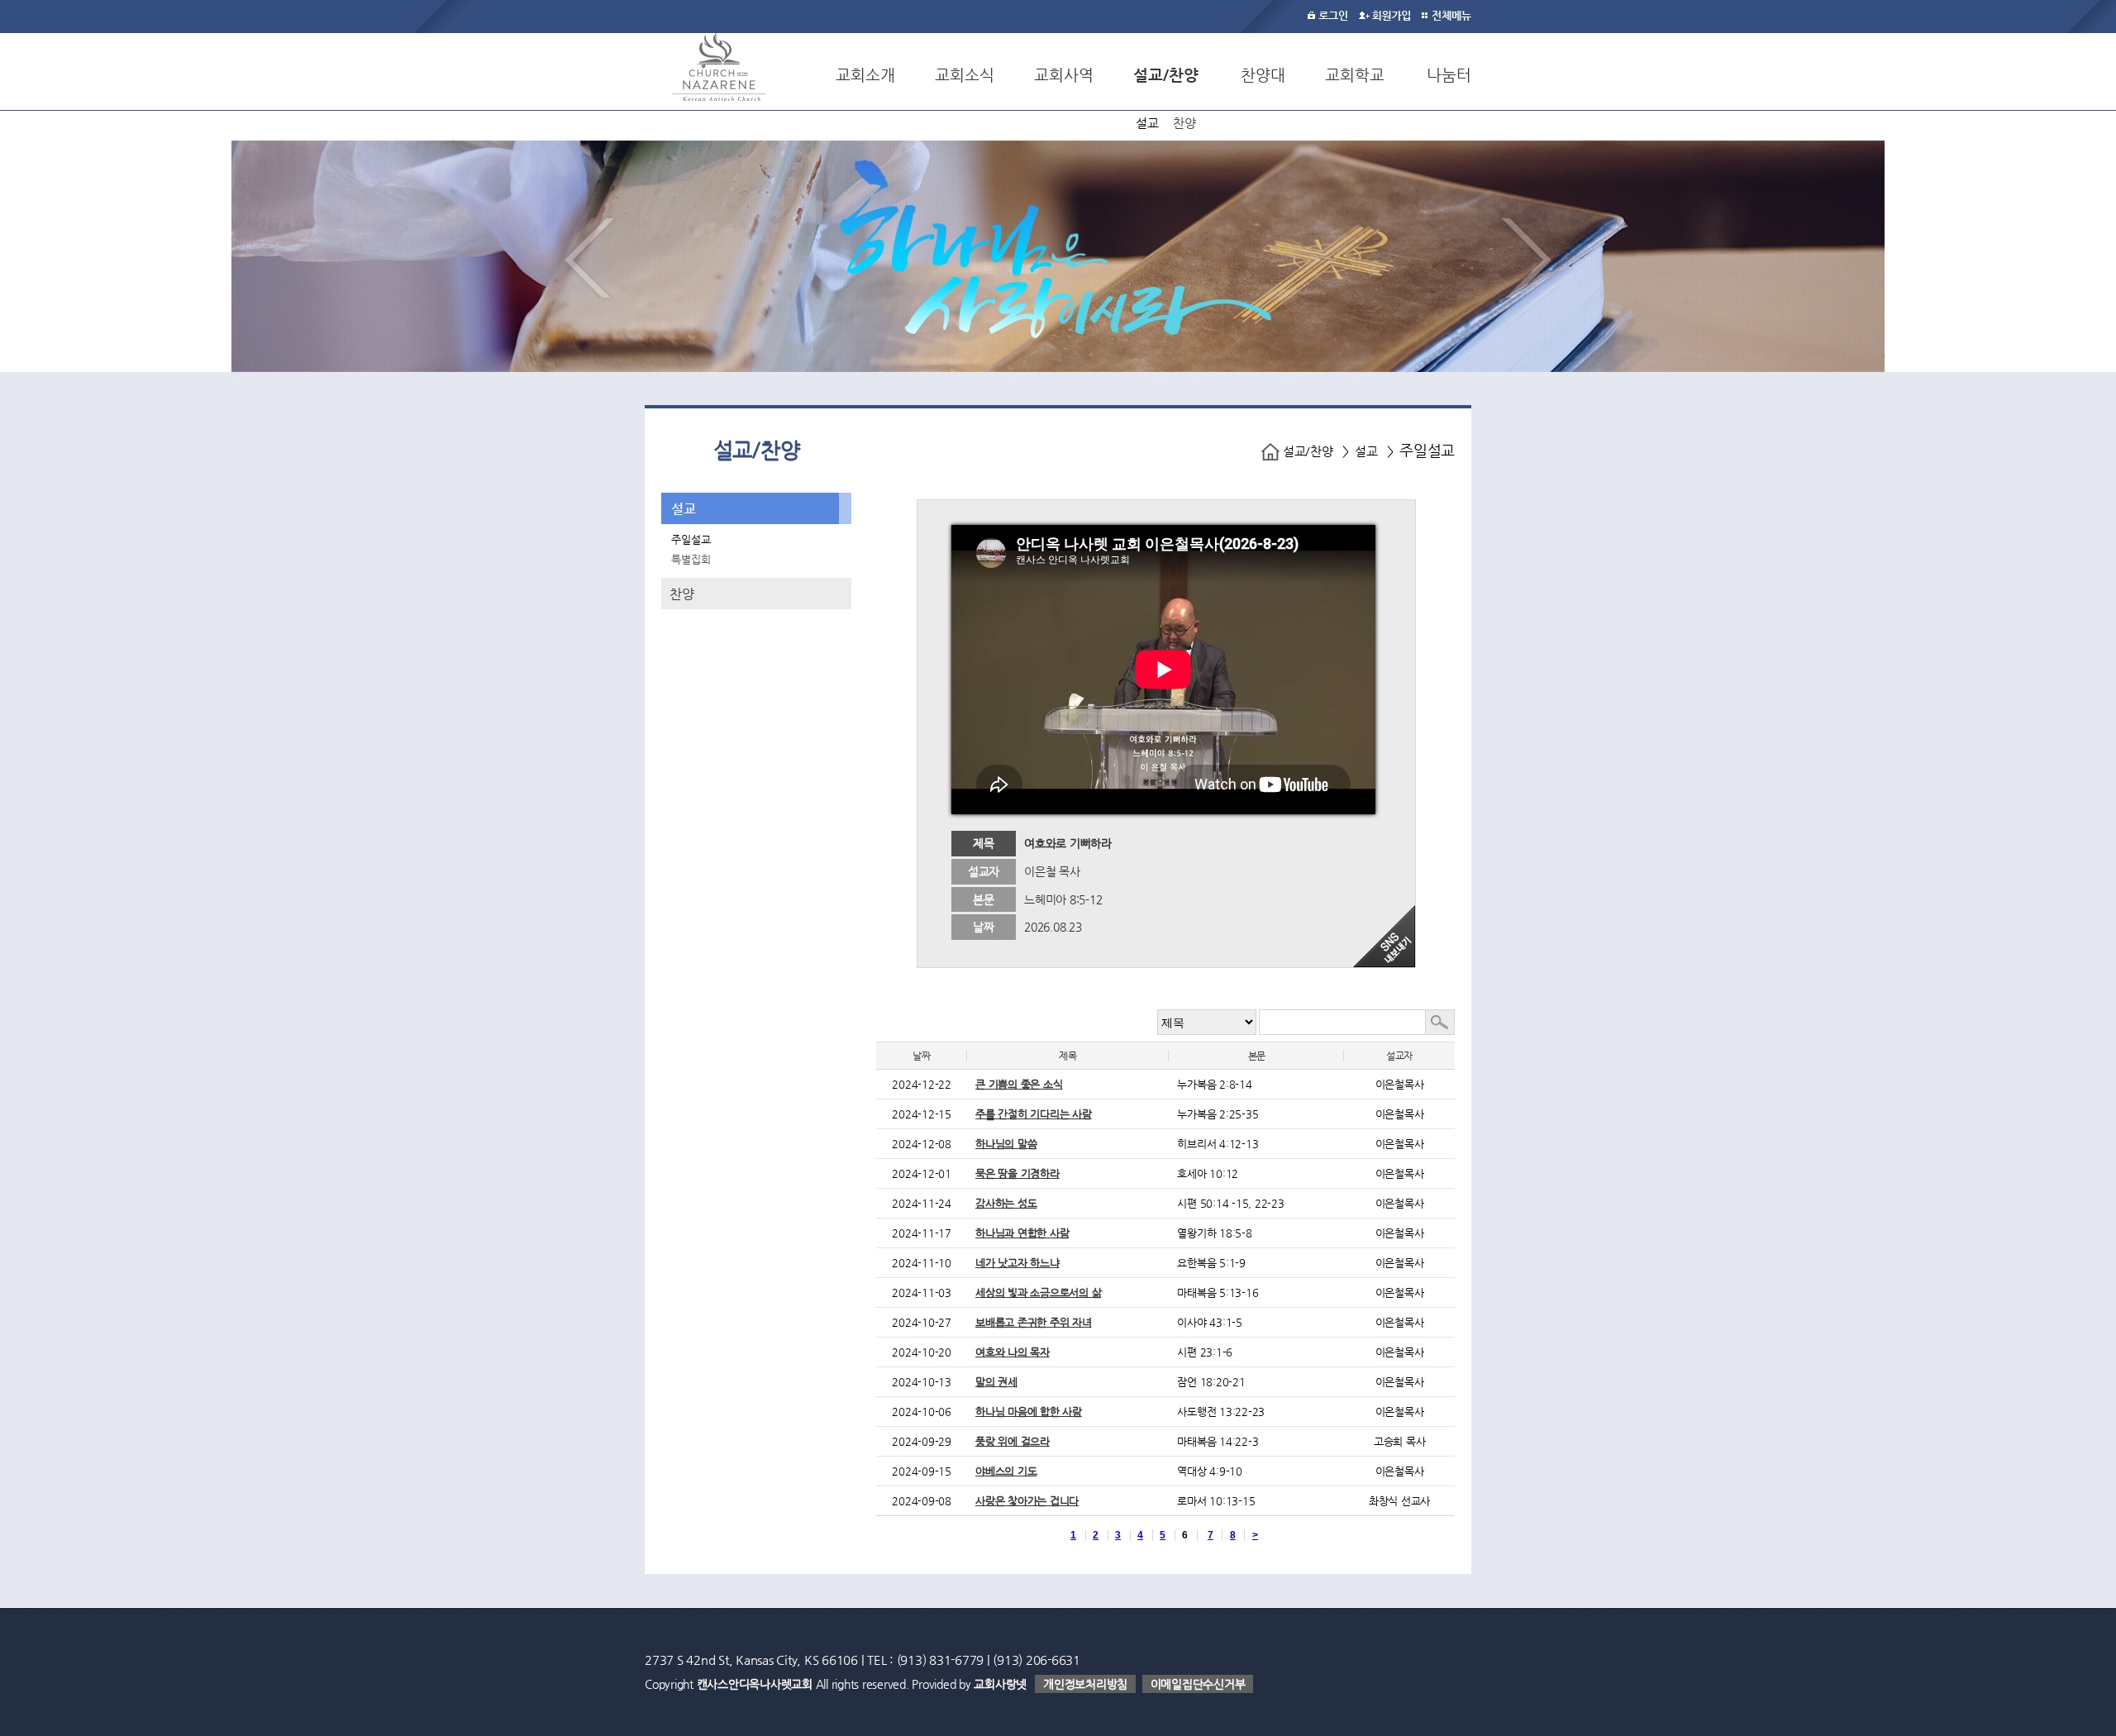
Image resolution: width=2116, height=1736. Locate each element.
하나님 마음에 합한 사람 (1029, 1412)
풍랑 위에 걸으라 (1013, 1441)
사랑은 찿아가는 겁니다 (1027, 1501)
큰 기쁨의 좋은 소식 (1019, 1084)
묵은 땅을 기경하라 (1017, 1173)
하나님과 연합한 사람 (1022, 1233)
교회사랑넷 (1000, 1684)
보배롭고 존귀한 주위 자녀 (1034, 1322)
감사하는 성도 (1006, 1203)
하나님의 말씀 (1006, 1144)
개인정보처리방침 (1085, 1684)
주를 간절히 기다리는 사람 (1034, 1114)
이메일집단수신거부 (1198, 1684)
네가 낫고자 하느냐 (1017, 1263)
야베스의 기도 (1006, 1471)
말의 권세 (996, 1382)
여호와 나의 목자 (1013, 1352)
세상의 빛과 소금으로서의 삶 (1038, 1292)
